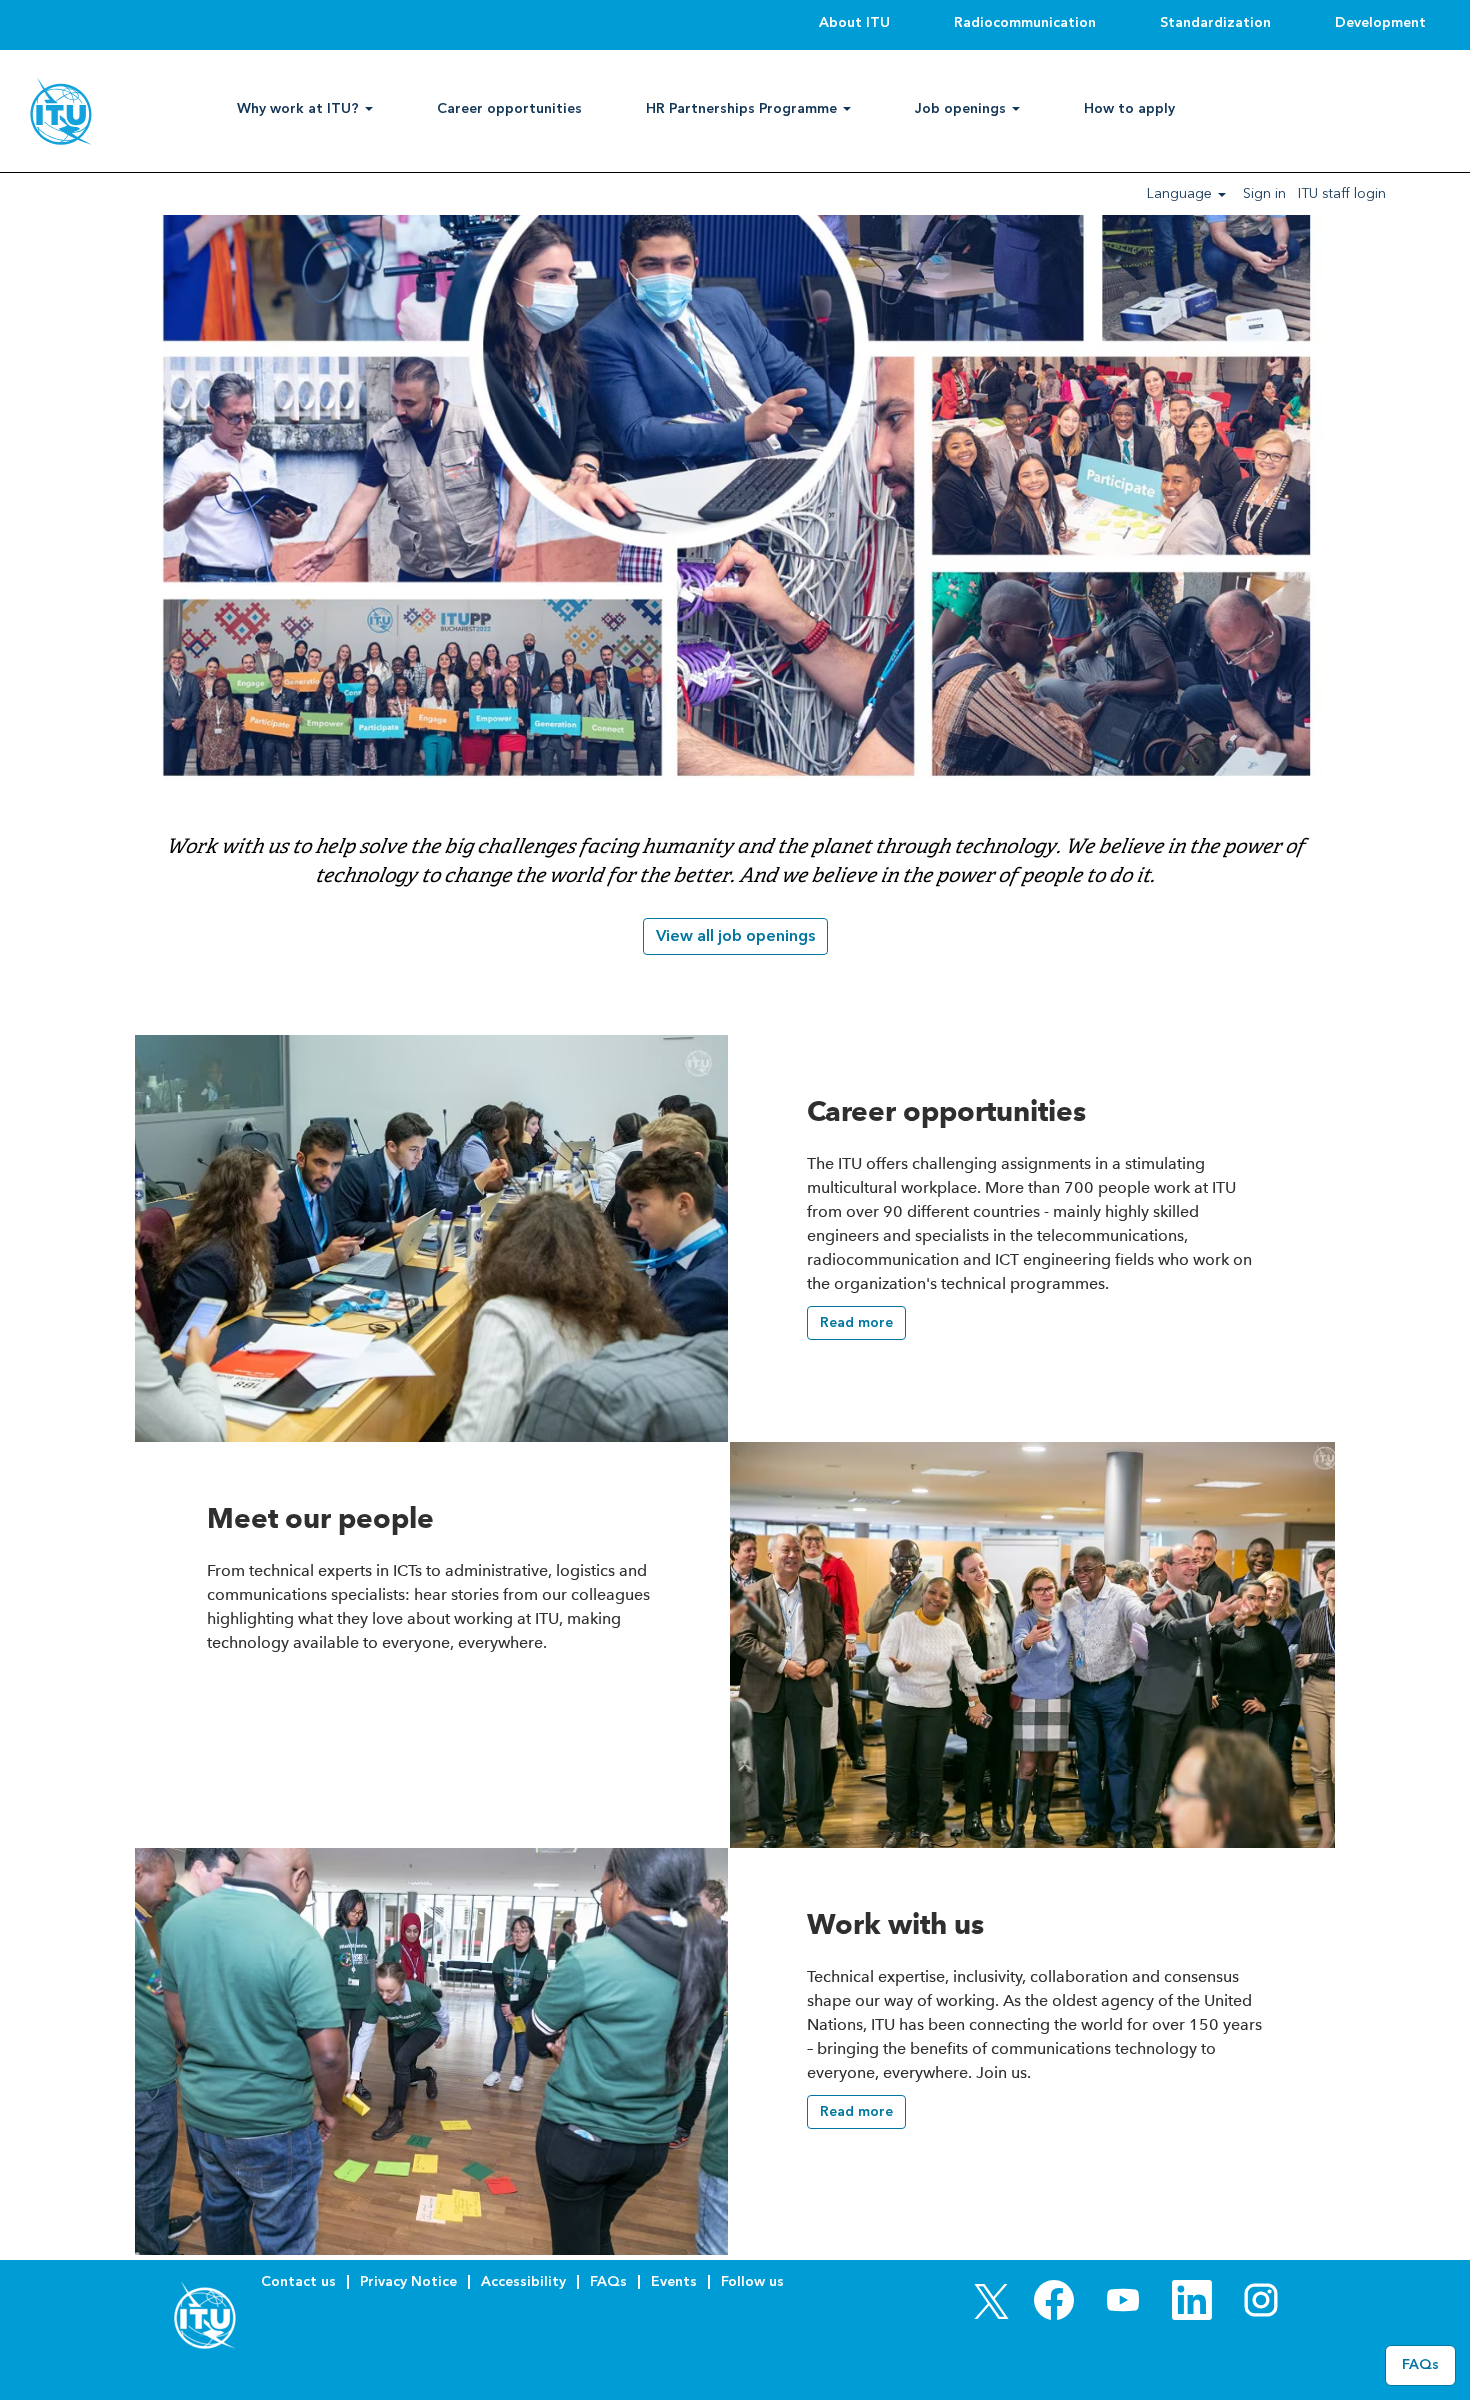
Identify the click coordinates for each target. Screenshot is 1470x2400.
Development (1380, 22)
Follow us (752, 2281)
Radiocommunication (1025, 22)
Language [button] (1181, 193)
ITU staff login (1342, 193)
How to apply (1129, 108)
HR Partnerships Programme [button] (743, 108)
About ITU (854, 22)
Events (674, 2281)
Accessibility (523, 2281)
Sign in (1264, 193)
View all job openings (735, 935)
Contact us (298, 2281)
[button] (856, 1323)
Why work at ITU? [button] (300, 108)
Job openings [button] (962, 108)
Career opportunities (509, 108)
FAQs (608, 2281)
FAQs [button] (1420, 2364)
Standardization (1215, 22)
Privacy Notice (408, 2281)
